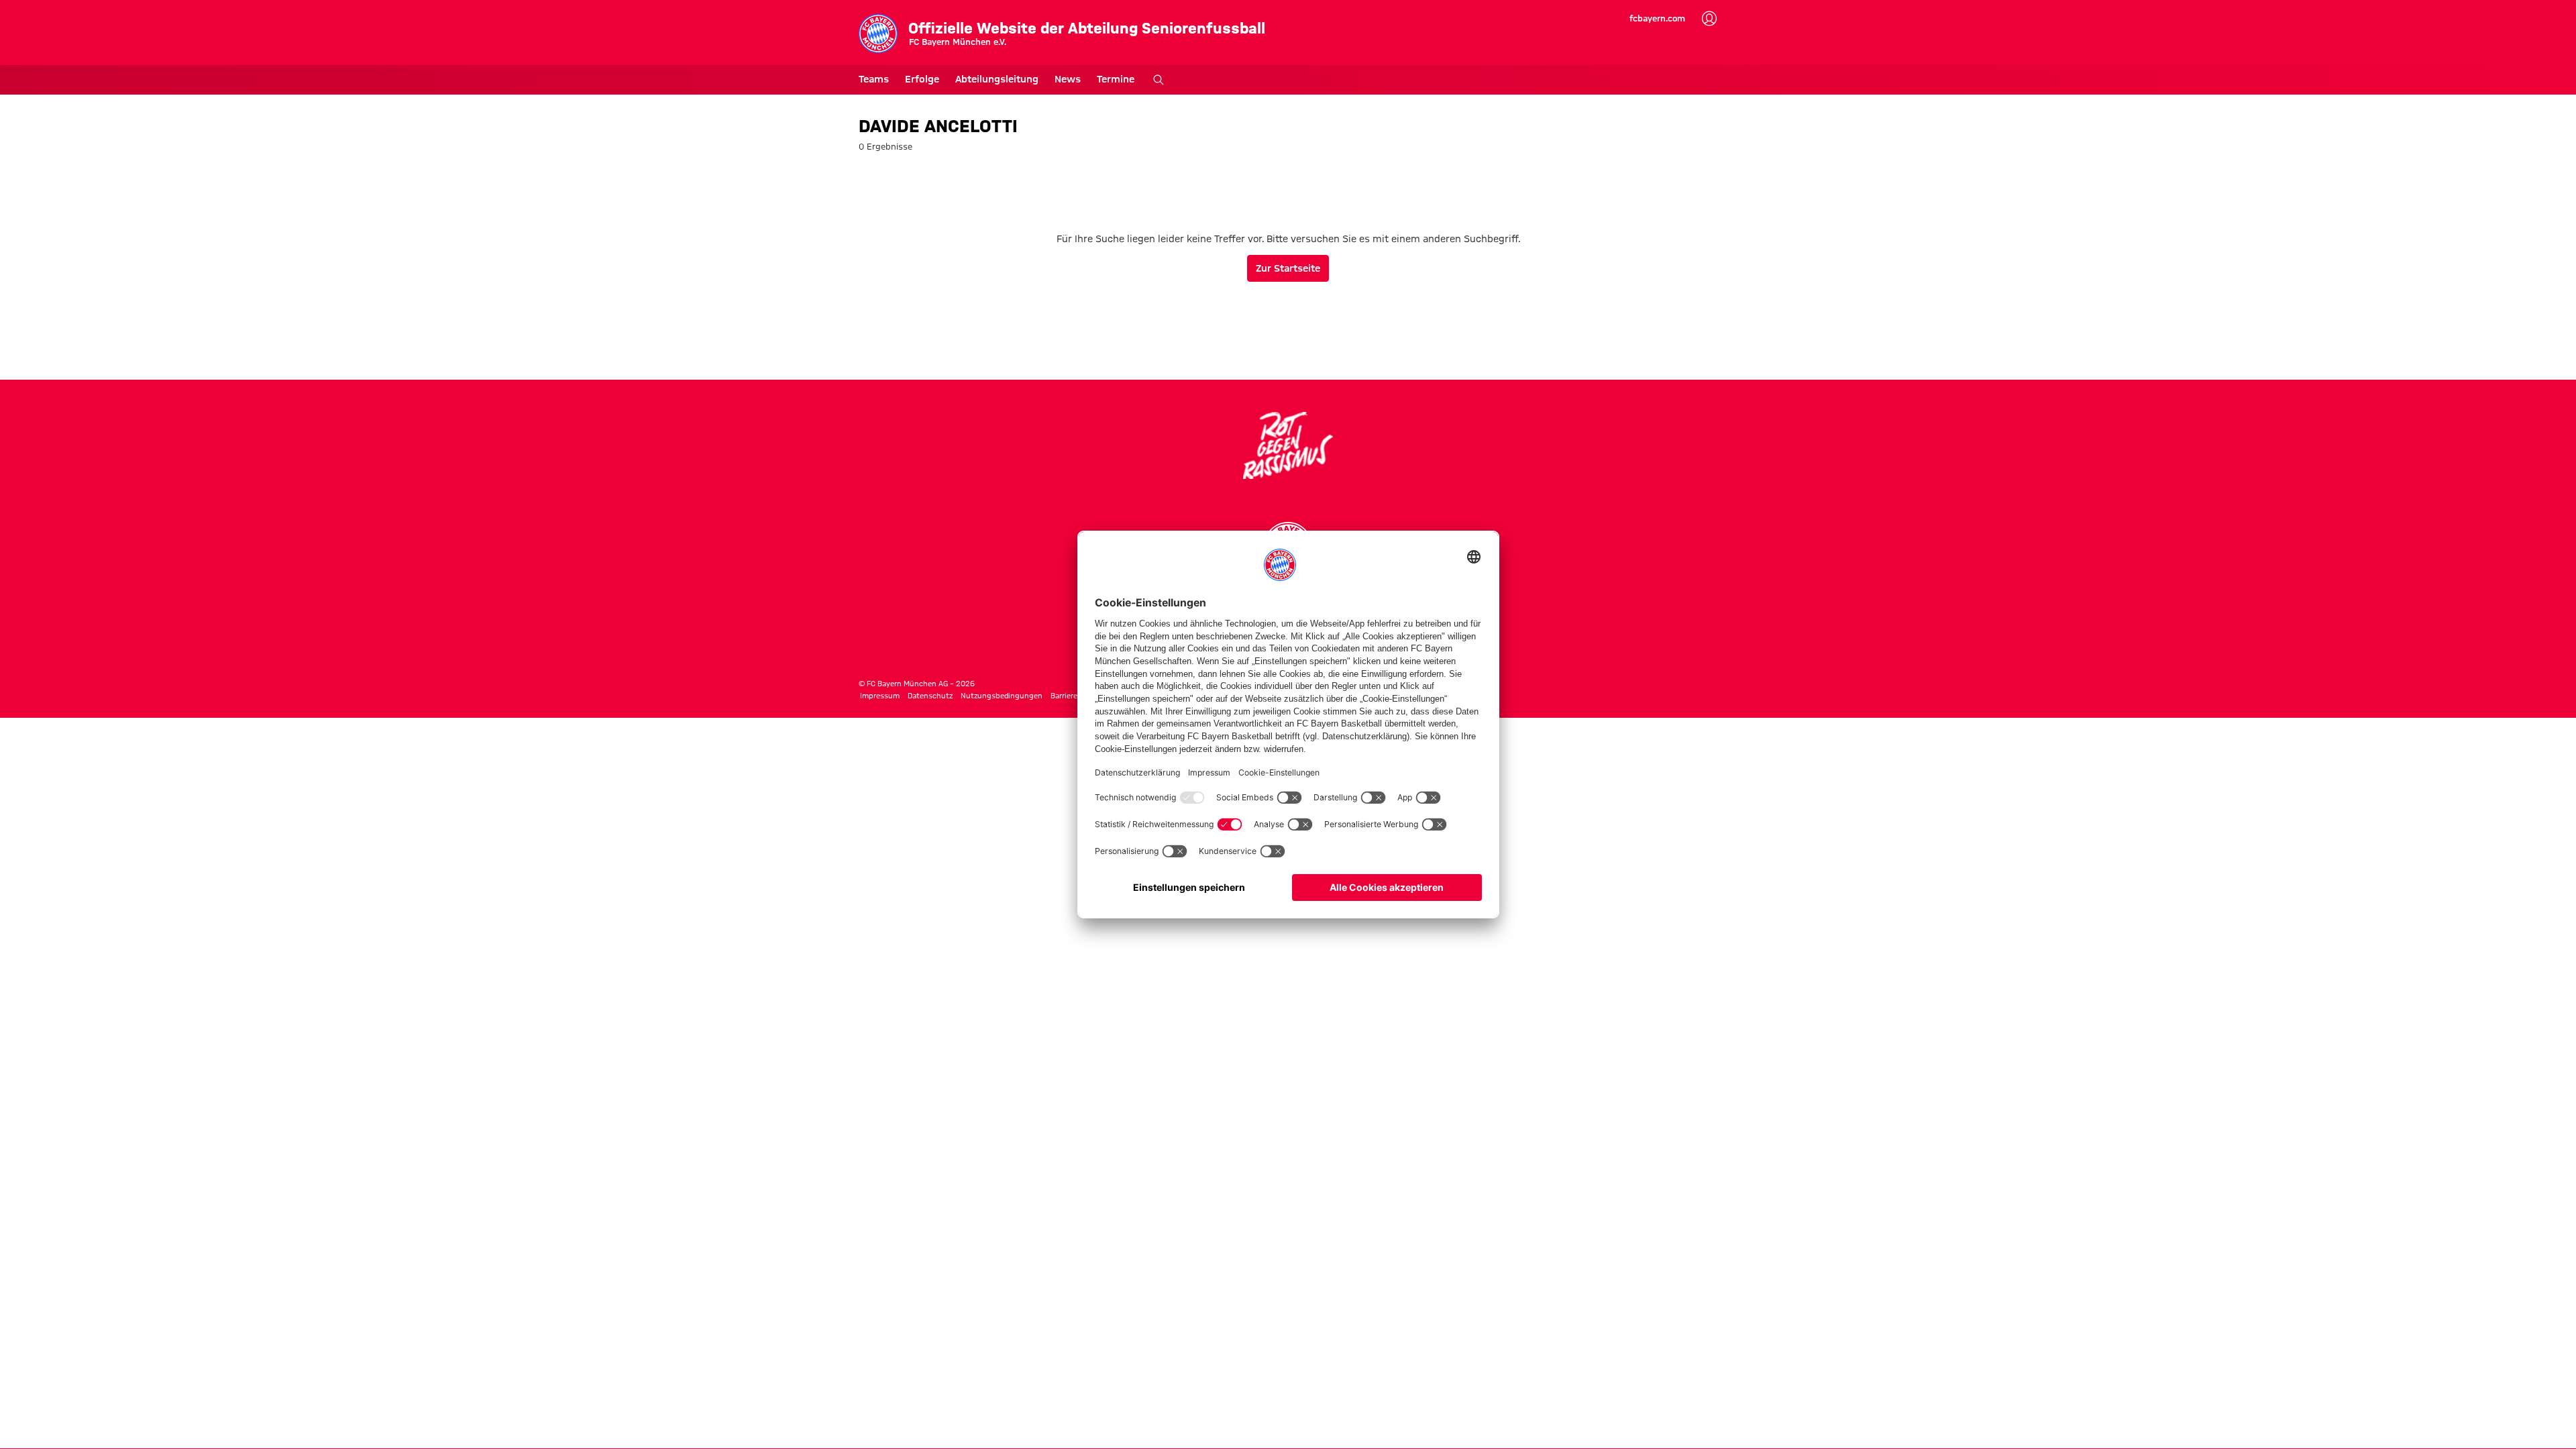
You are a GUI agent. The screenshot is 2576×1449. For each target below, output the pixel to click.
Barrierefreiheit (1077, 696)
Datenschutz (930, 696)
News (1068, 79)
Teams (874, 79)
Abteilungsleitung (997, 79)
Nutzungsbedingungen (1002, 696)
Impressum (880, 696)
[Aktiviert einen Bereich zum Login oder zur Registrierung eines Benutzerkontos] (1709, 19)
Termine (1116, 79)
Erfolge (922, 79)
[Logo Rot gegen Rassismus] (1288, 445)
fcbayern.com (1657, 18)
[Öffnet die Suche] (1159, 80)
